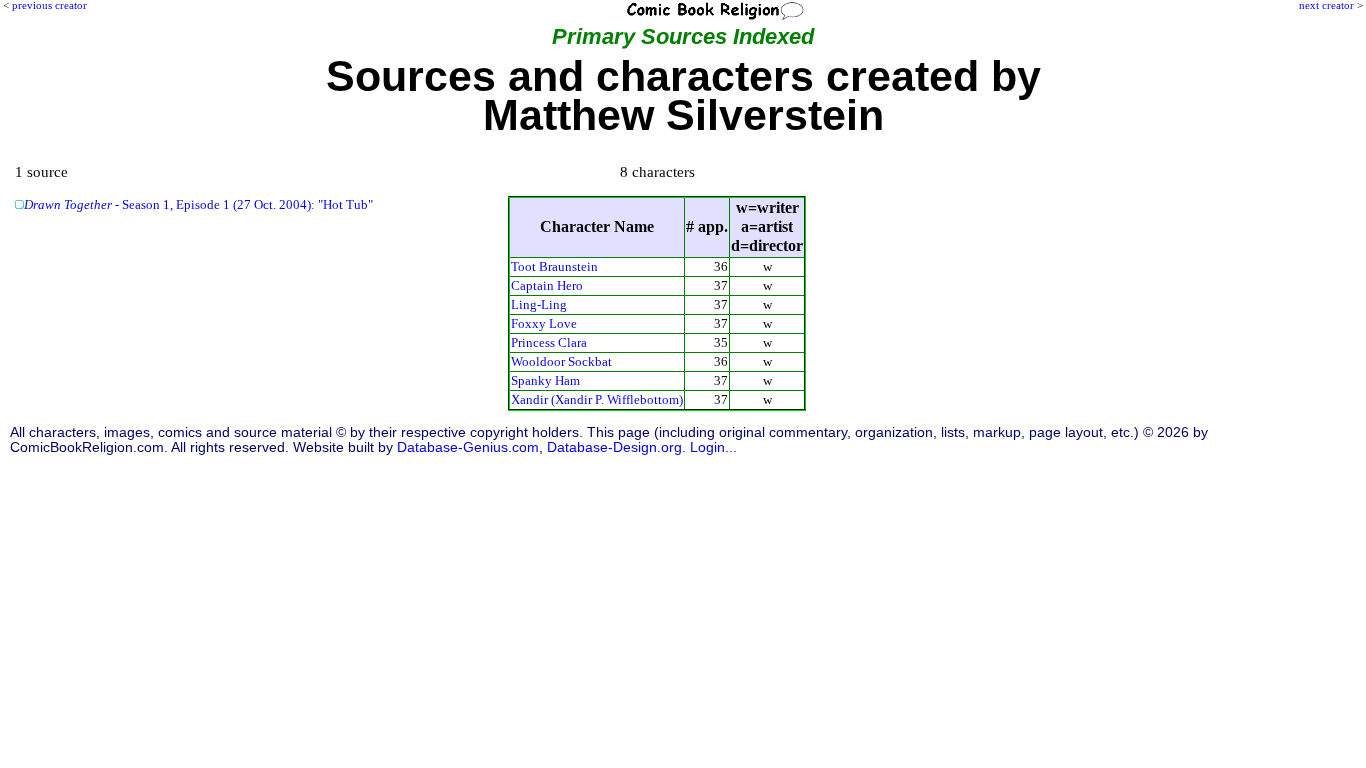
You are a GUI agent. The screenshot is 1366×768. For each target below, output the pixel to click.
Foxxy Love (544, 323)
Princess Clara (549, 342)
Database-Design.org (614, 447)
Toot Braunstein (554, 266)
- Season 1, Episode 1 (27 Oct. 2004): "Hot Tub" (198, 205)
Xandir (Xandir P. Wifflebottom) (597, 399)
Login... (713, 447)
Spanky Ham (545, 380)
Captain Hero (547, 285)
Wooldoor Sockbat (561, 361)
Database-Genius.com (468, 447)
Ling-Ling (539, 304)
